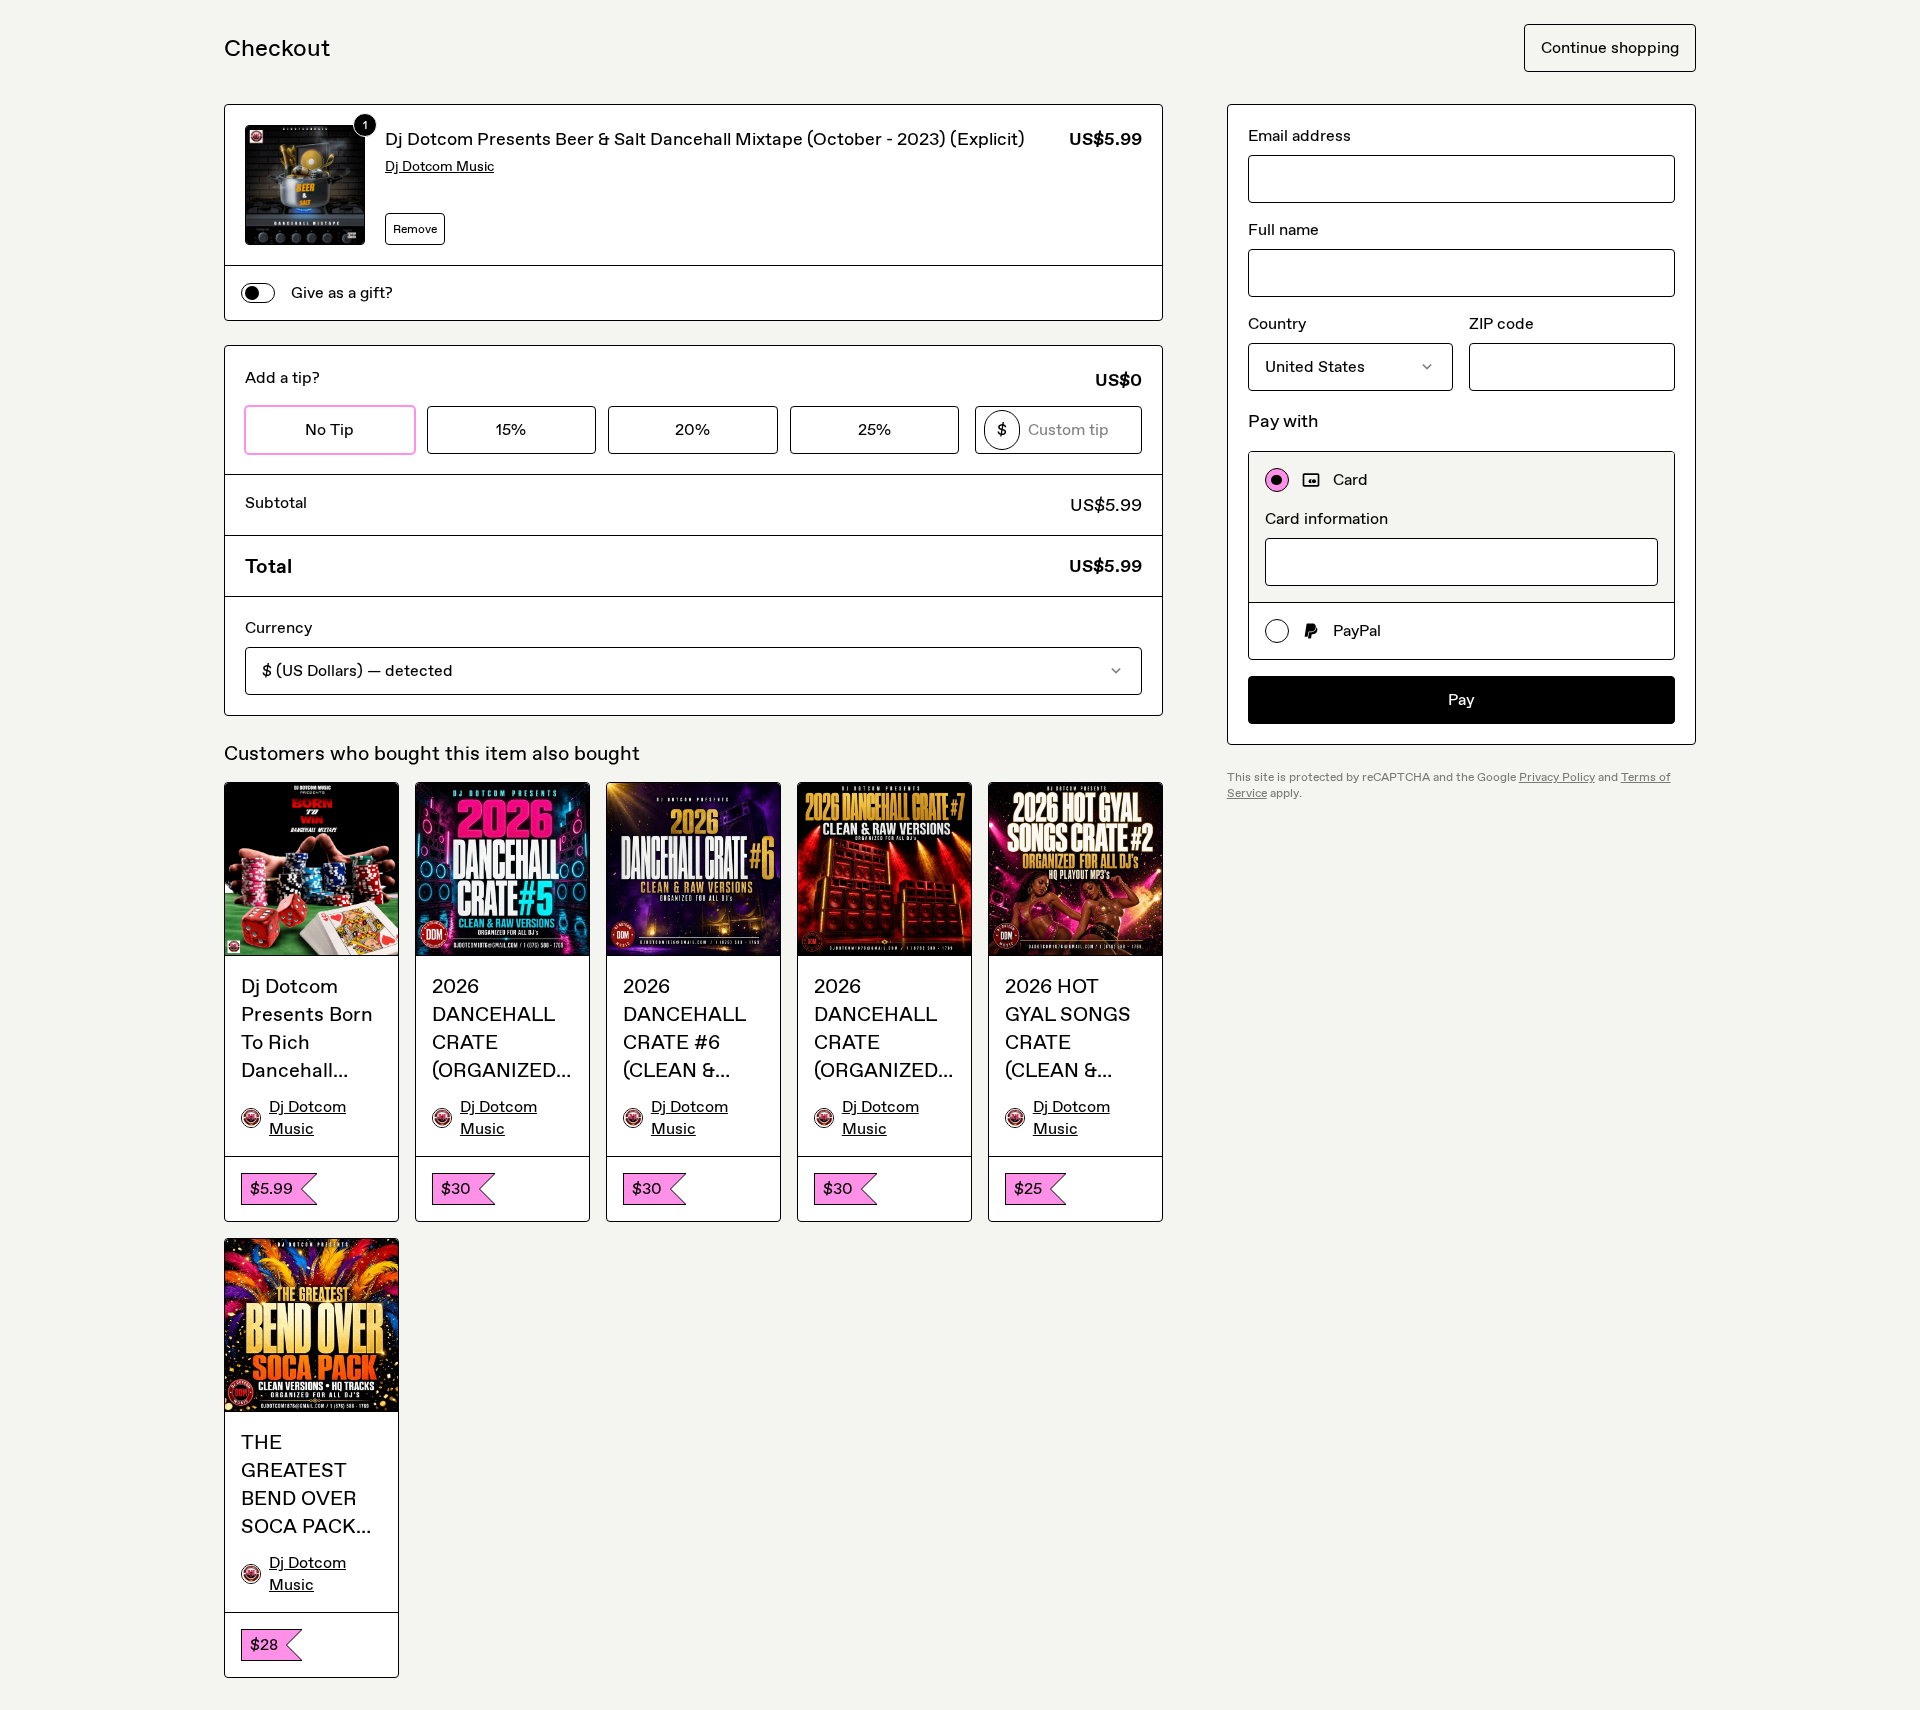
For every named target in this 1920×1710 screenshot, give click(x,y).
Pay (1461, 699)
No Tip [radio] (329, 429)
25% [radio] (874, 429)
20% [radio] (692, 429)
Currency (278, 627)
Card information (1326, 518)
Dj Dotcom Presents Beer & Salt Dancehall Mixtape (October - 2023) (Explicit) (705, 139)
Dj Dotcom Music (439, 166)
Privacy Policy (1557, 777)
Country (1277, 323)
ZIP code (1501, 323)
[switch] (258, 293)
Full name (1283, 229)
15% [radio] (511, 429)
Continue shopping (1610, 47)
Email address (1299, 135)
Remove (415, 229)
